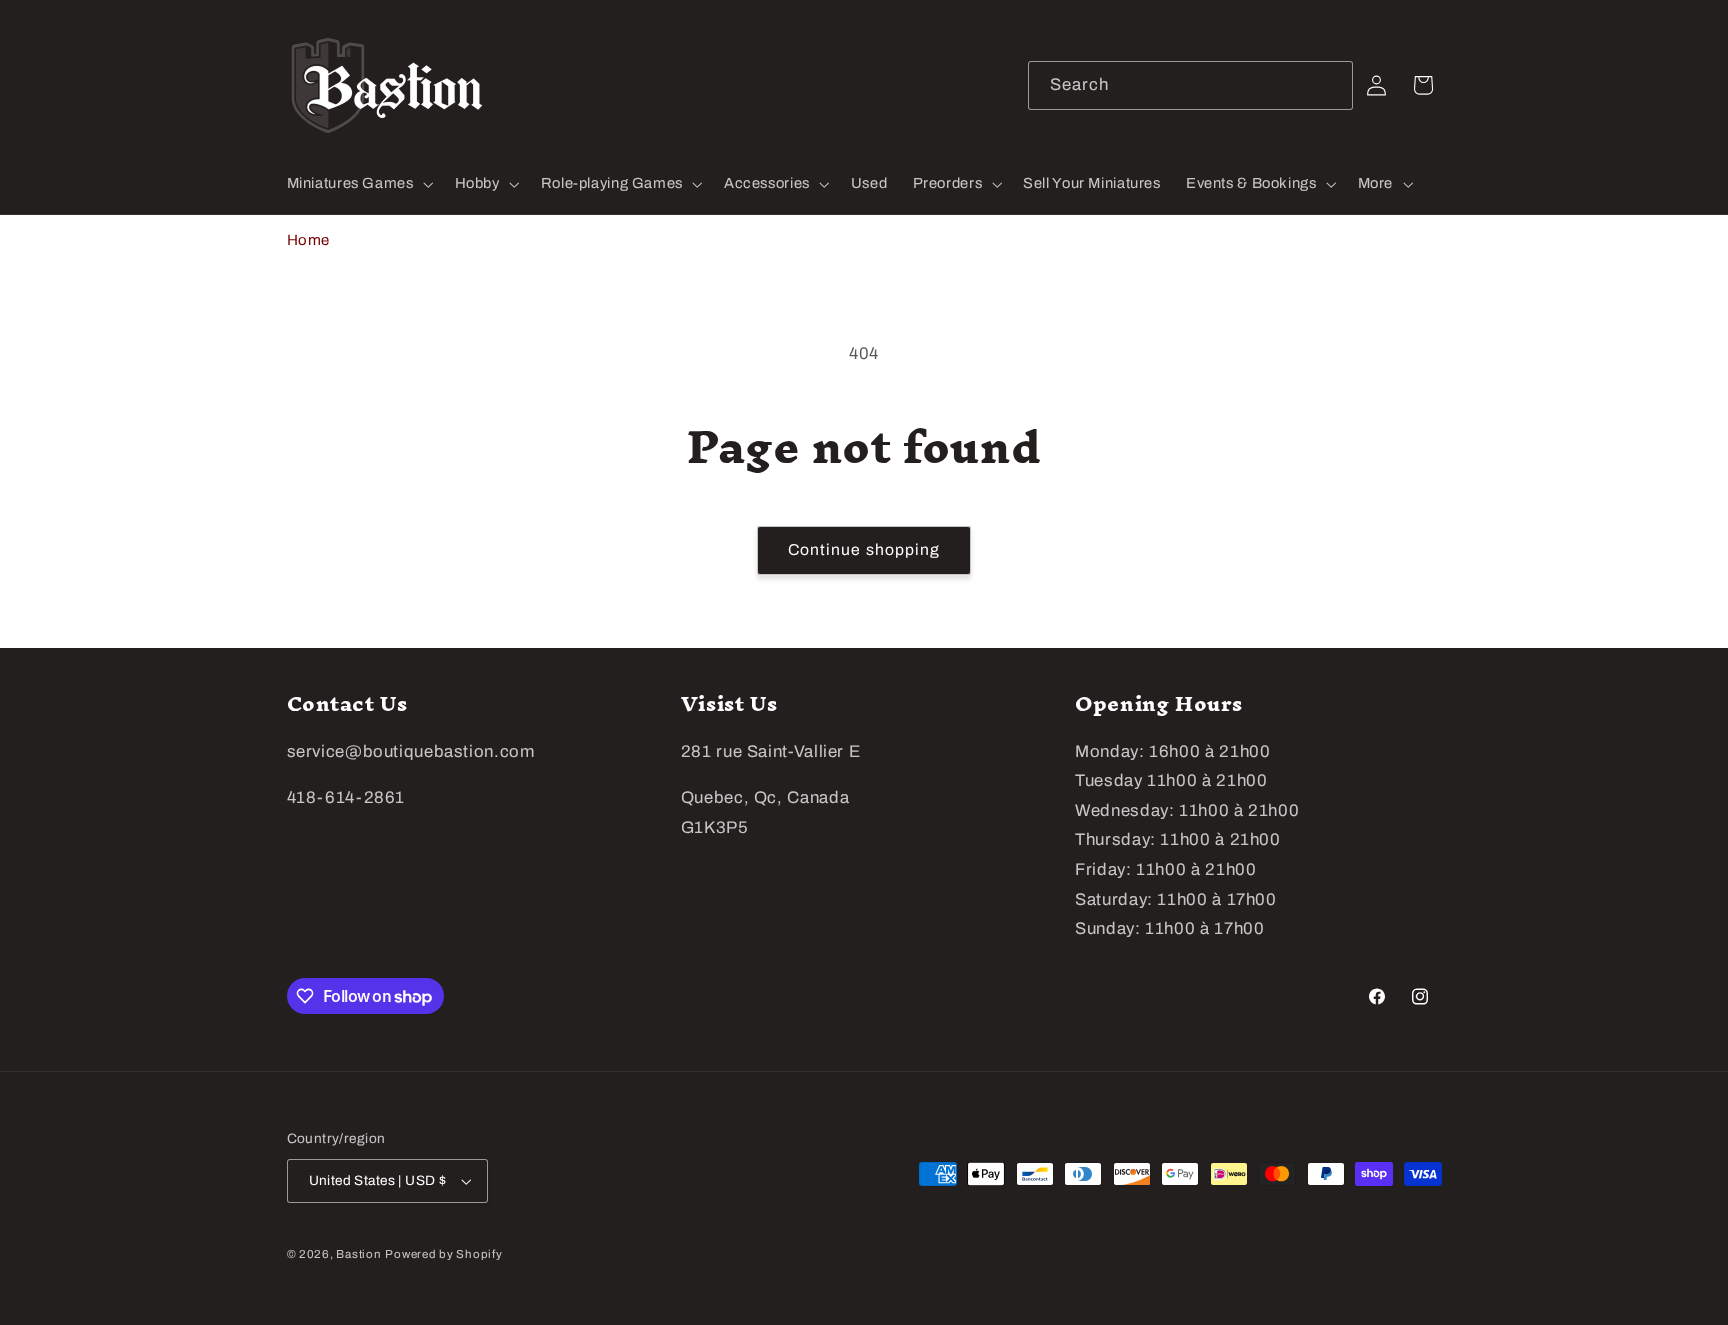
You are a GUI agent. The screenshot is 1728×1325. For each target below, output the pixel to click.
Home (309, 240)
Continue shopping (864, 549)
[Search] (1329, 85)
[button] (358, 184)
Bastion (358, 1254)
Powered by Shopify (443, 1254)
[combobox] (1191, 85)
